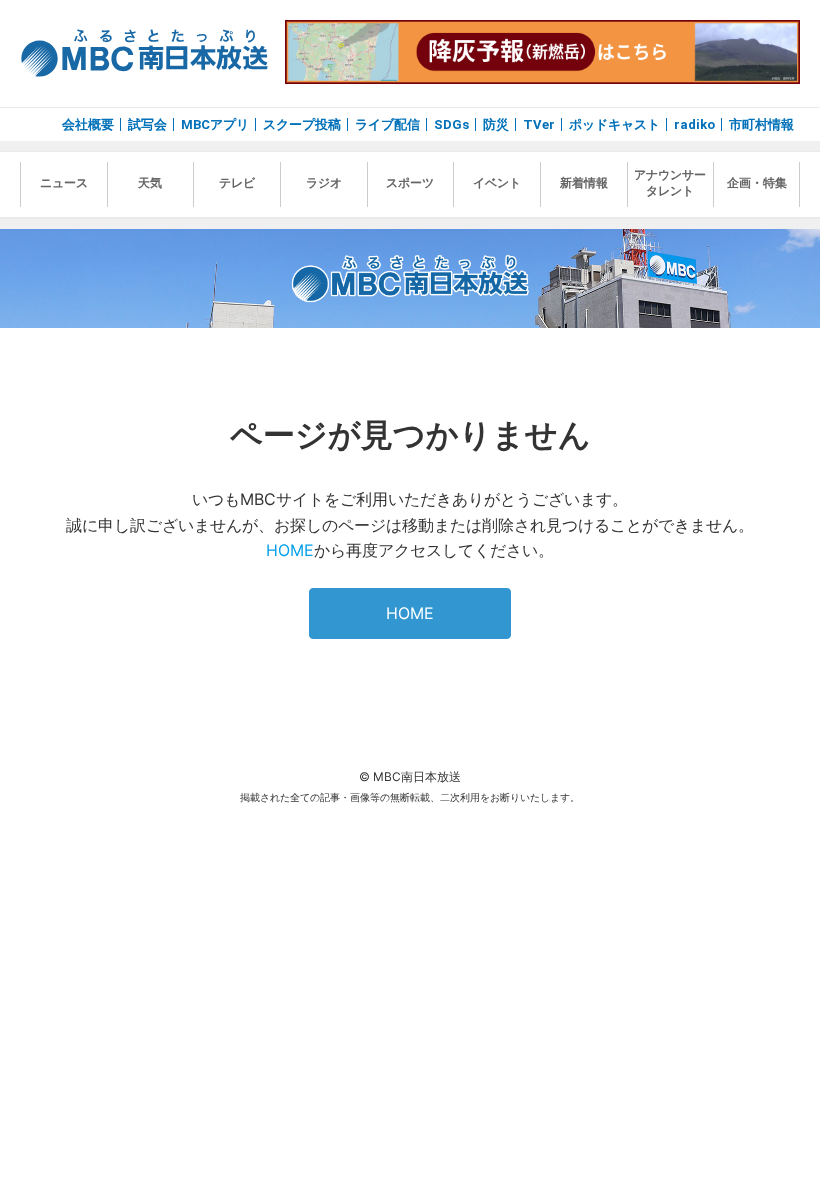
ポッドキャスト (614, 124)
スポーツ (410, 183)
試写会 (147, 124)
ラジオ (324, 183)
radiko (694, 124)
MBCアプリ (215, 124)
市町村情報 (761, 124)
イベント (497, 183)
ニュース (64, 183)
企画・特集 (757, 183)
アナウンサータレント (670, 183)
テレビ (237, 183)
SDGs (451, 124)
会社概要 (88, 124)
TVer (539, 124)
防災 (496, 124)
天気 (150, 183)
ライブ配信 (387, 124)
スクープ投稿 (302, 124)
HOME (290, 550)
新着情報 (584, 183)
